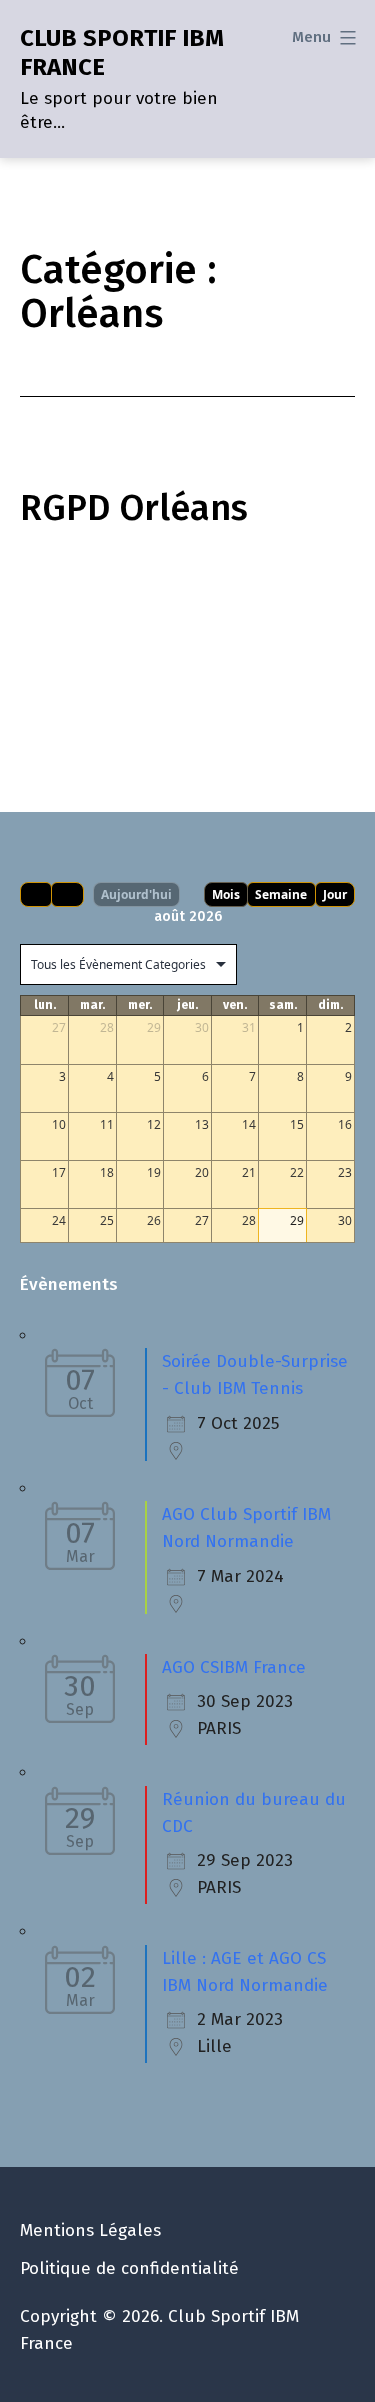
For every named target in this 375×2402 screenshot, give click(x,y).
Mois (226, 894)
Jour (335, 894)
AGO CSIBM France (234, 1667)
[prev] (36, 894)
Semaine (281, 894)
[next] (67, 894)
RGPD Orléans (134, 508)
